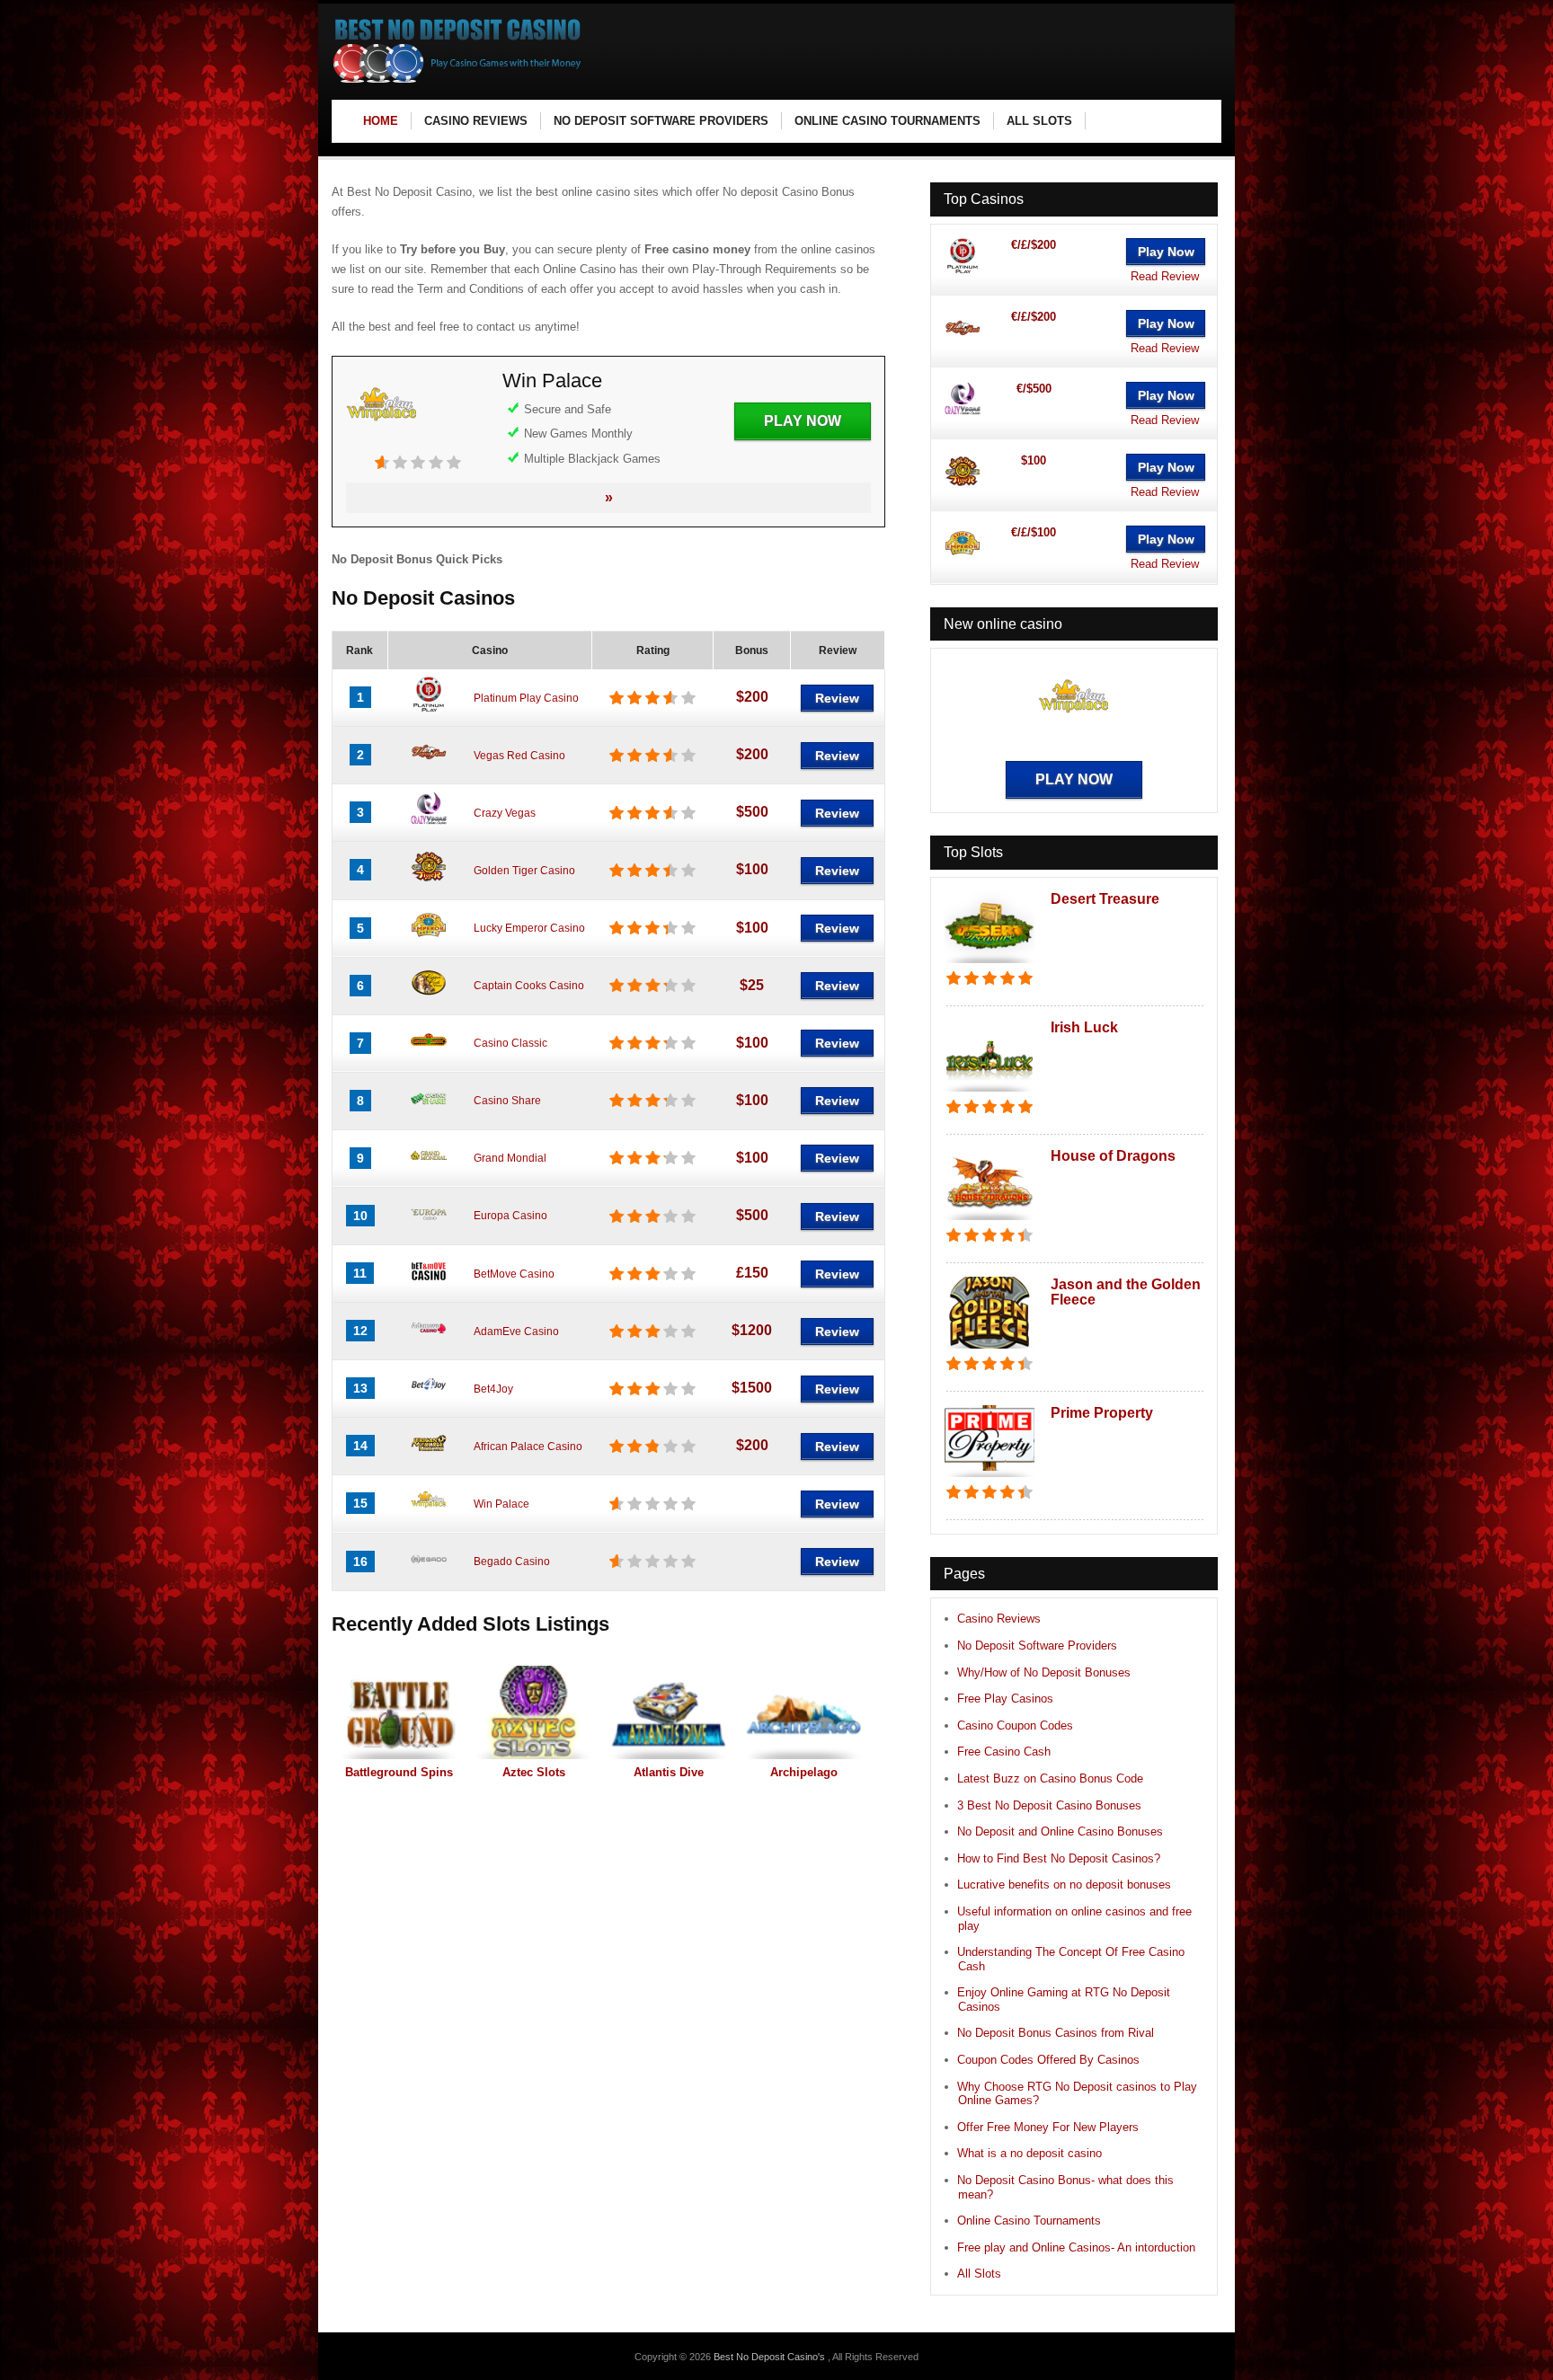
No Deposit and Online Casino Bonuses (1060, 1831)
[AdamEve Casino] (429, 1342)
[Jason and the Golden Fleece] (989, 1350)
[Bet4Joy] (429, 1400)
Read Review (1165, 276)
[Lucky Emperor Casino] (429, 940)
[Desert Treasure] (989, 964)
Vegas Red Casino (519, 756)
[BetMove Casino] (429, 1285)
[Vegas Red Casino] (429, 766)
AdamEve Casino (516, 1332)
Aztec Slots (534, 1772)
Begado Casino (512, 1562)
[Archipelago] (803, 1712)
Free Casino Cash (1004, 1752)
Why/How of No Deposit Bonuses (1044, 1672)
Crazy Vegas (505, 813)
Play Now (803, 421)
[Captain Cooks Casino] (429, 997)
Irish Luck (1084, 1027)
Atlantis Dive (669, 1772)
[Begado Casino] (429, 1573)
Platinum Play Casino (526, 698)
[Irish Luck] (989, 1093)
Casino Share (507, 1101)
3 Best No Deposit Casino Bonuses (1049, 1805)
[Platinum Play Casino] (429, 709)
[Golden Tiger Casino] (429, 881)
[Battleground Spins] (399, 1712)
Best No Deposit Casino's (771, 2357)
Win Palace (552, 380)
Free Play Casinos (1005, 1699)
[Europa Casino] (429, 1227)
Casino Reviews (999, 1619)
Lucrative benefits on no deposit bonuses (1064, 1885)
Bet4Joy (493, 1389)
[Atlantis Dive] (669, 1712)
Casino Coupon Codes (1015, 1725)
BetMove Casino (514, 1274)
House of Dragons (1113, 1156)
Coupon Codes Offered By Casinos (1048, 2060)
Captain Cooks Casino (529, 986)
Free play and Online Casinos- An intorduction (1076, 2247)
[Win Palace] (382, 445)
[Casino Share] (429, 1112)
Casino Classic (510, 1043)
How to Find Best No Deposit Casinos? (1059, 1858)
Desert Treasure (1105, 899)
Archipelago (804, 1772)
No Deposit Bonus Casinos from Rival (1056, 2033)
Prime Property (1102, 1413)
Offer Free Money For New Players (1048, 2127)
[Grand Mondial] (429, 1170)
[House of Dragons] (989, 1221)
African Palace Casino (528, 1447)
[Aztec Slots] (534, 1712)
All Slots (979, 2274)
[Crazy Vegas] (429, 824)
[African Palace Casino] (429, 1457)
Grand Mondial (510, 1158)
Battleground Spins (399, 1772)
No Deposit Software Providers (1037, 1646)
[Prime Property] (989, 1478)
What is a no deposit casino (1029, 2153)
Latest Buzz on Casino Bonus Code (1050, 1778)
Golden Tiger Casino (524, 871)
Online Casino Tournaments (1029, 2221)
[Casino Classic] (429, 1055)
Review (837, 698)
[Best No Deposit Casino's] (458, 81)
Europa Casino (510, 1216)
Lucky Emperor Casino (529, 928)
